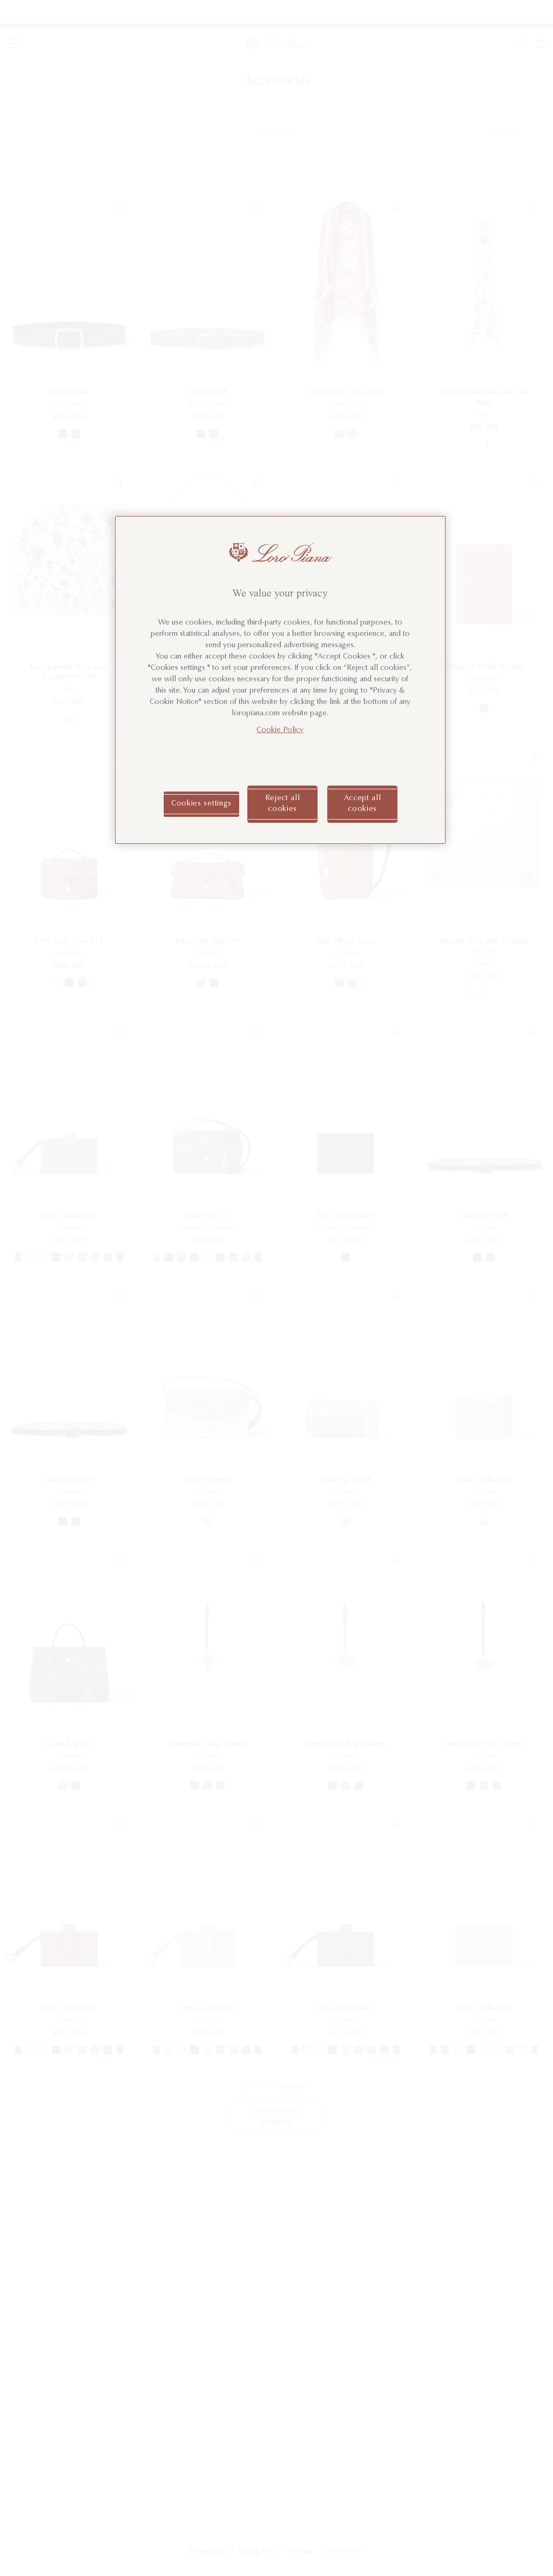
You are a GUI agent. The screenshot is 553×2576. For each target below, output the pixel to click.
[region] (280, 680)
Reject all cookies (283, 804)
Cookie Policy (280, 730)
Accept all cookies (363, 804)
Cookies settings (201, 804)
